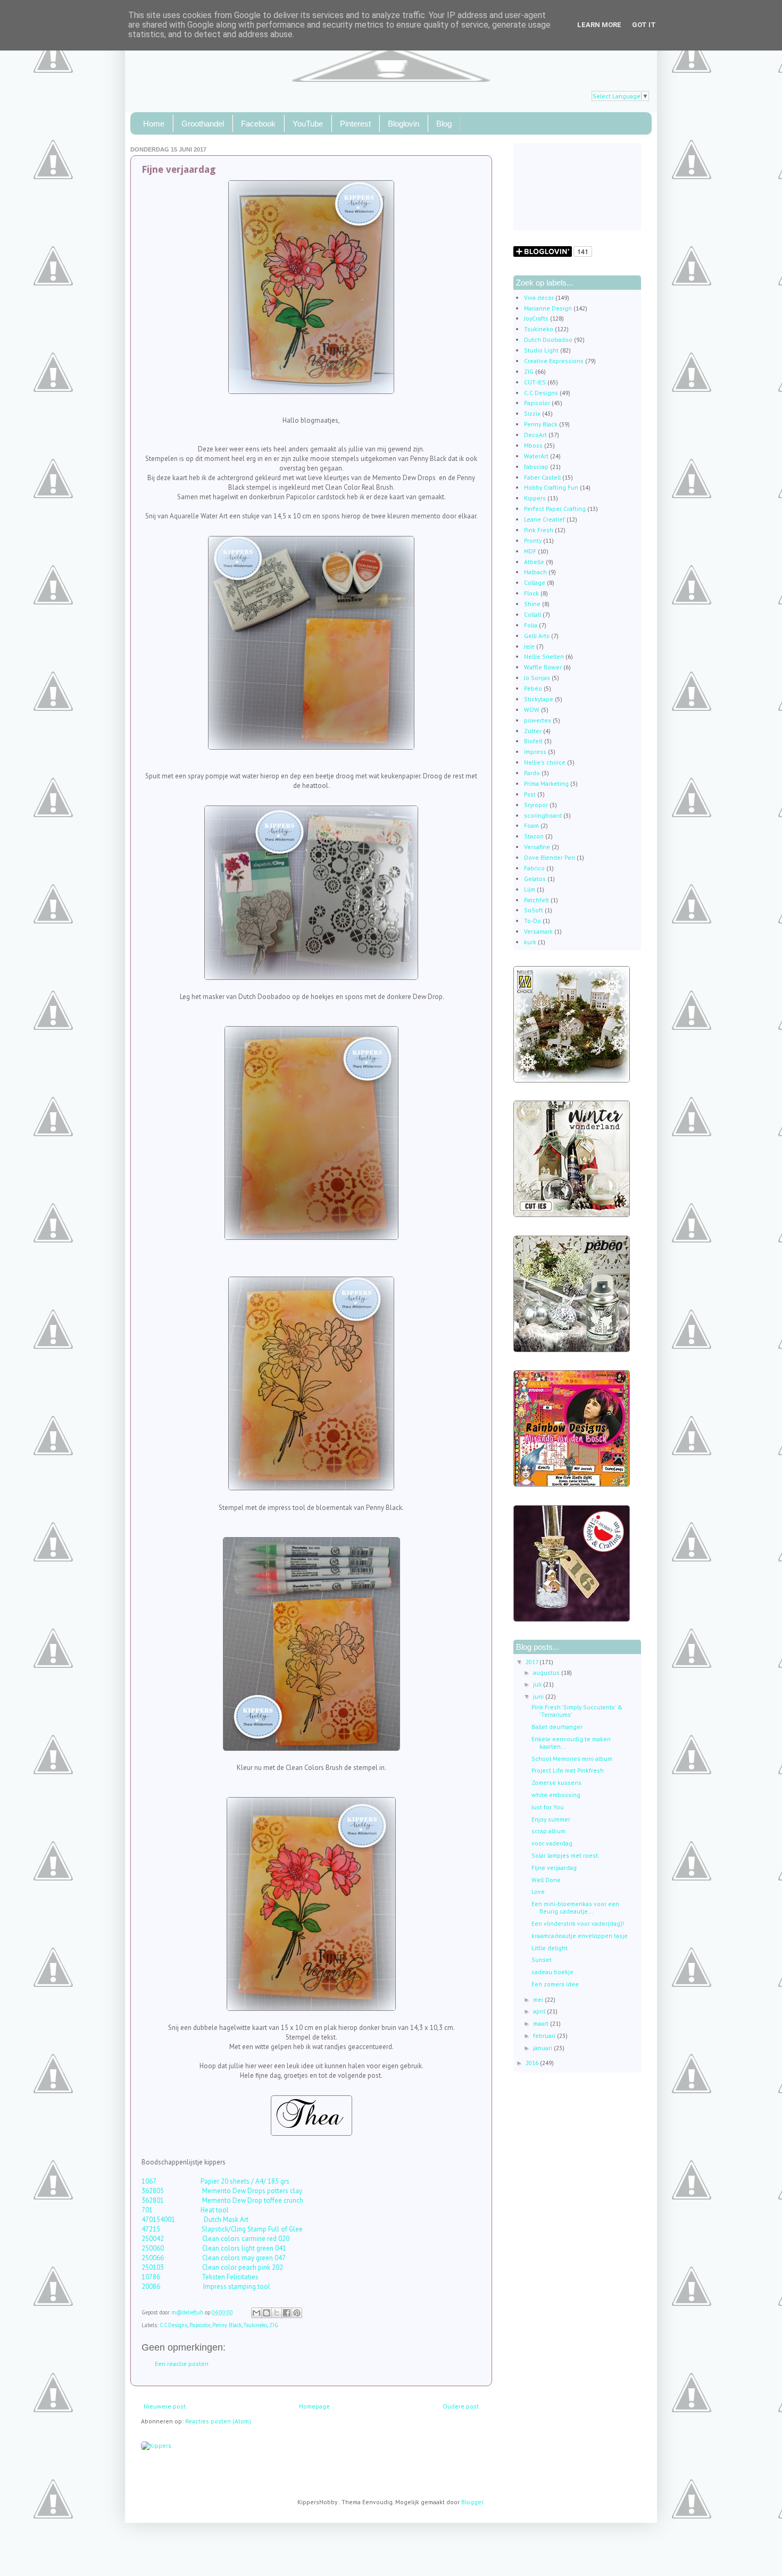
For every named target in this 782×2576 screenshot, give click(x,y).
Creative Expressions (554, 361)
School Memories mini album (572, 1759)
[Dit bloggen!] (267, 2313)
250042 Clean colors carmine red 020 (215, 2239)
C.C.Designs (173, 2325)
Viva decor (539, 297)
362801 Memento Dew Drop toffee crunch (223, 2200)
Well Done (546, 1880)
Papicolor (200, 2325)
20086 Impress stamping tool (207, 2286)
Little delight (550, 1948)
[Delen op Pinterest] (297, 2313)
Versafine (537, 847)
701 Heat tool (185, 2210)
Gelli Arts (537, 636)
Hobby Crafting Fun (551, 487)
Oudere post (461, 2406)
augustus (547, 1672)
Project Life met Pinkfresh (568, 1770)
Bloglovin (404, 124)
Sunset (542, 1960)
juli (538, 1684)
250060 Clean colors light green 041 (214, 2248)
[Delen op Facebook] (287, 2313)
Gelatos (535, 879)
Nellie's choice (545, 762)
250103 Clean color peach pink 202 (213, 2267)
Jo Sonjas (537, 678)
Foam (531, 825)
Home (154, 124)
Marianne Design (548, 308)
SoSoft (534, 910)
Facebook (258, 124)
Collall (533, 614)
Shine (532, 604)
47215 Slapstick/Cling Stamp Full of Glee (222, 2229)
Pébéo (533, 688)
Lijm (530, 889)
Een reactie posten (182, 2364)
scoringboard (543, 815)
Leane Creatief (544, 519)
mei (539, 1999)
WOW (532, 710)
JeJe (529, 646)
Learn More (599, 25)
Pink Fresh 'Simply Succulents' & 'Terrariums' (577, 1711)
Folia (531, 625)
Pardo (532, 773)
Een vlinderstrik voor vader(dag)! (578, 1923)
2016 (533, 2063)
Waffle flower (543, 667)
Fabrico (534, 868)
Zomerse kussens (556, 1782)
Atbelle (534, 562)
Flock (531, 593)
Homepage (314, 2406)
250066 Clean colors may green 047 (214, 2258)
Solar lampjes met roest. (565, 1855)
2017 (533, 1662)
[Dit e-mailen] (256, 2313)
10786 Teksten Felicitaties (201, 2277)
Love (538, 1891)
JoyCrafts (536, 318)
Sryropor (536, 805)
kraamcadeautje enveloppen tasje (580, 1936)
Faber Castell (542, 477)
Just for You (548, 1807)
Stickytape (539, 699)
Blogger (472, 2502)
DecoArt (535, 435)
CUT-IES (535, 382)
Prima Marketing (546, 783)
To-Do (533, 921)
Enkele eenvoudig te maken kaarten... (571, 1743)
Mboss (533, 445)
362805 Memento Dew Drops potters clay (222, 2191)
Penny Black (227, 2325)
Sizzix (532, 413)
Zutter (533, 731)
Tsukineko (255, 2325)
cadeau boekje (552, 1972)
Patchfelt (536, 900)
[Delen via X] (277, 2313)
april (540, 2011)
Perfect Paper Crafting (555, 509)
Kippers (535, 498)
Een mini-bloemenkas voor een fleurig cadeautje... (575, 1907)
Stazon (534, 836)
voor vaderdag (552, 1843)
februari (545, 2036)
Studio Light (541, 350)
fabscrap (536, 467)
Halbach (535, 572)
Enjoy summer (551, 1819)
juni (539, 1696)
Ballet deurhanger (557, 1727)
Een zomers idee (555, 1984)
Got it (644, 25)
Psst (530, 794)
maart (542, 2023)
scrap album (548, 1831)
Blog (444, 124)
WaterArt (536, 456)
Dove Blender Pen (550, 857)
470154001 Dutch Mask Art (195, 2220)
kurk (530, 942)
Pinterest (355, 124)
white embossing (556, 1795)
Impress (535, 752)
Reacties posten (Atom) (218, 2421)
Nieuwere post (165, 2406)
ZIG (274, 2325)
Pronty (533, 540)
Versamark (538, 931)
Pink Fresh (539, 530)
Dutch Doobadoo (548, 339)
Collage (535, 582)
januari (543, 2048)
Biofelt (533, 741)
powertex (538, 720)
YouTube (308, 124)
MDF (530, 551)
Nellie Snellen (544, 656)
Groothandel (203, 124)
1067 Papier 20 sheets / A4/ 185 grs (215, 2181)
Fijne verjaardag (554, 1868)
